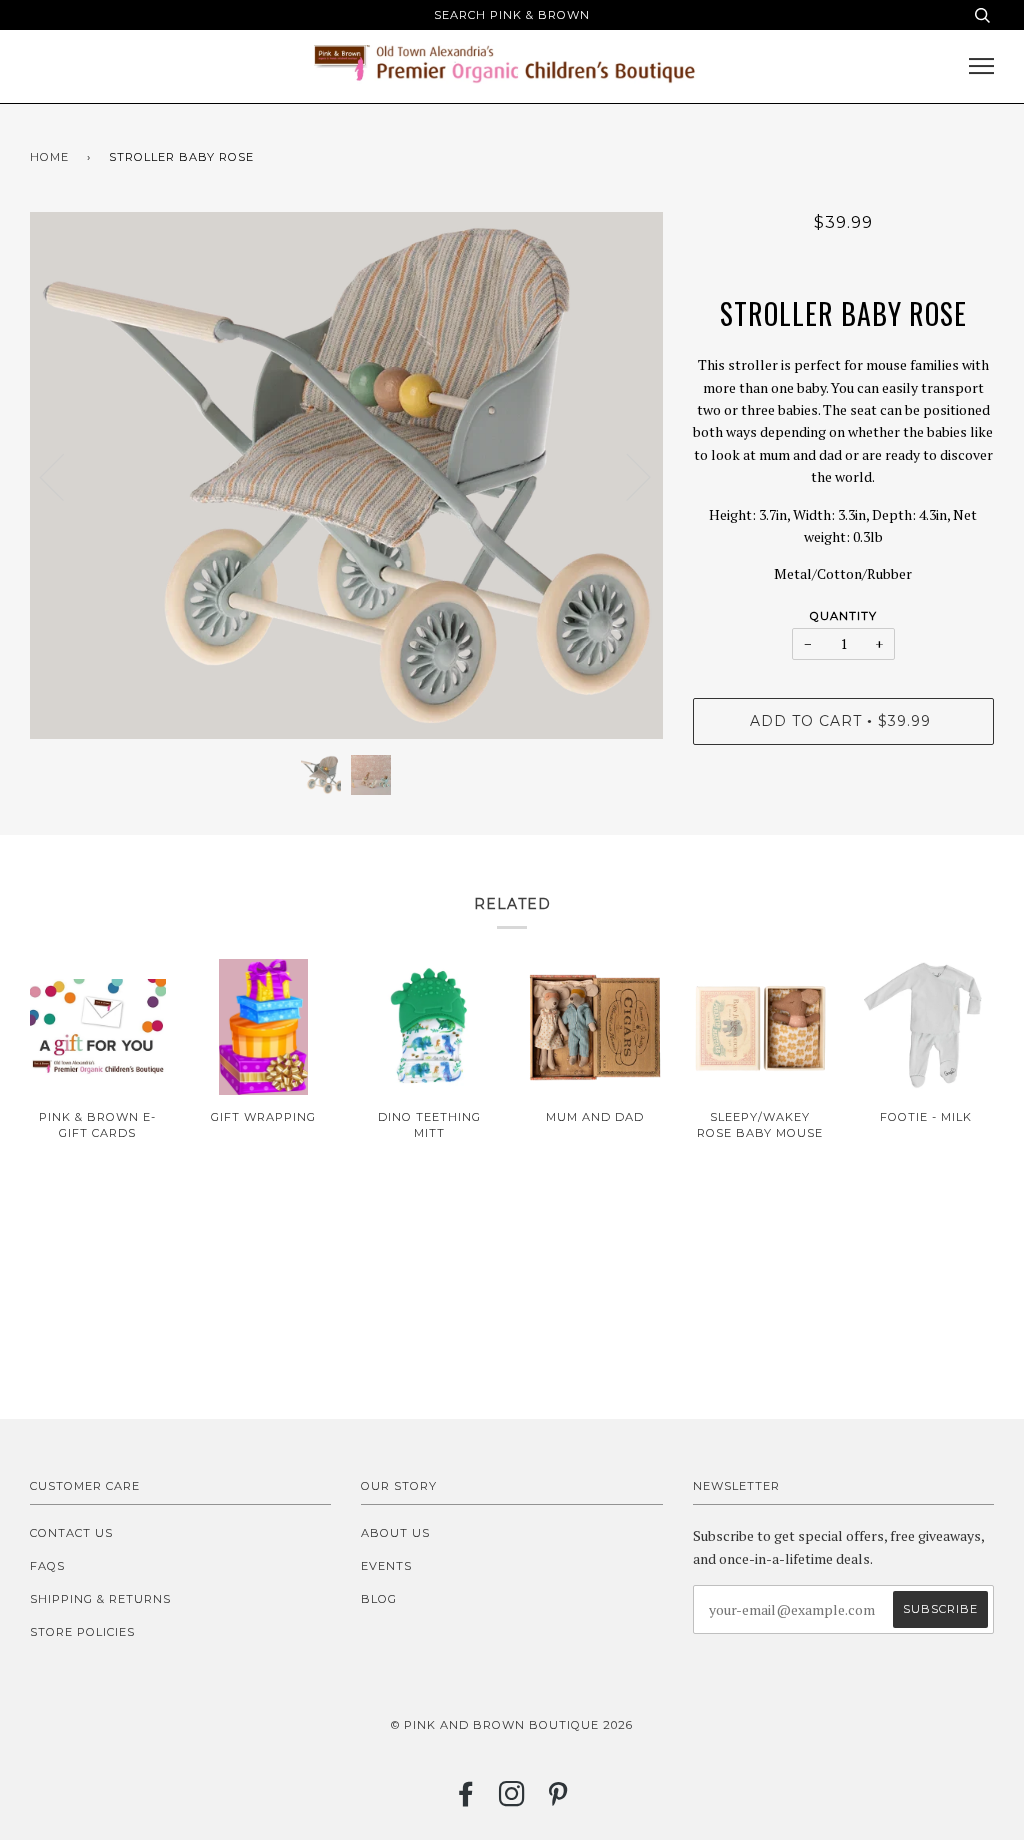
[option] (346, 476)
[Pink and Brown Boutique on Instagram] (512, 1800)
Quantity (843, 616)
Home (49, 157)
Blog (379, 1599)
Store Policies (82, 1632)
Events (386, 1566)
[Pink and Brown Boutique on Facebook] (466, 1800)
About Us (395, 1533)
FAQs (47, 1566)
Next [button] (626, 476)
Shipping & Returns (100, 1599)
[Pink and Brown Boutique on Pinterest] (558, 1800)
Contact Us (71, 1533)
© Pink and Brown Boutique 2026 (512, 1725)
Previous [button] (64, 476)
